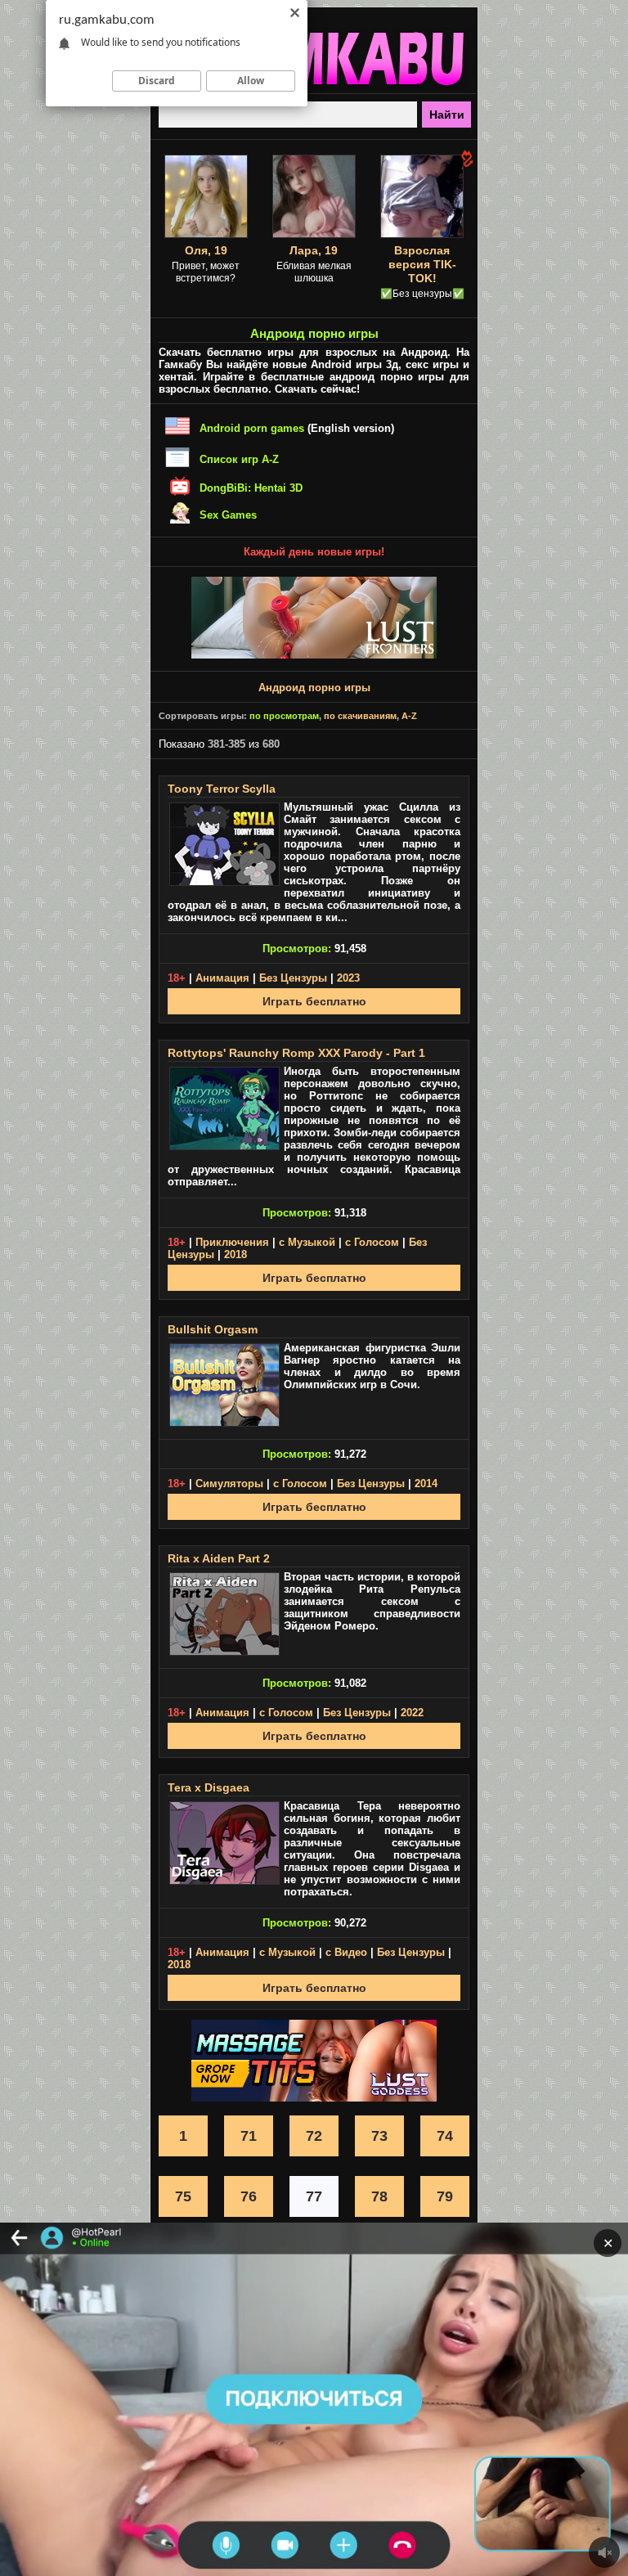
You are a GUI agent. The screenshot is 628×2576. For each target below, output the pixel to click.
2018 (235, 1254)
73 (379, 2136)
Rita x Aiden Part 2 (219, 1558)
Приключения (232, 1242)
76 (249, 2196)
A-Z (409, 716)
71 (249, 2136)
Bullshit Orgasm (213, 1329)
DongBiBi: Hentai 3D (251, 488)
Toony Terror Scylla (222, 789)
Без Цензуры (293, 978)
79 (445, 2196)
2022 (412, 1713)
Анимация (222, 978)
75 (183, 2196)
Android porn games (252, 428)
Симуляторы (229, 1484)
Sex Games (228, 515)
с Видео (346, 1952)
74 (445, 2136)
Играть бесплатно (314, 1001)
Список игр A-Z (239, 459)
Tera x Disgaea (209, 1787)
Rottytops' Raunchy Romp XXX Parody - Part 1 (296, 1053)
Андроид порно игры (314, 688)
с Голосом (372, 1242)
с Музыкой (307, 1242)
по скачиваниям (360, 716)
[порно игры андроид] (314, 87)
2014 (426, 1484)
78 (379, 2196)
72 (314, 2136)
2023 (348, 978)
